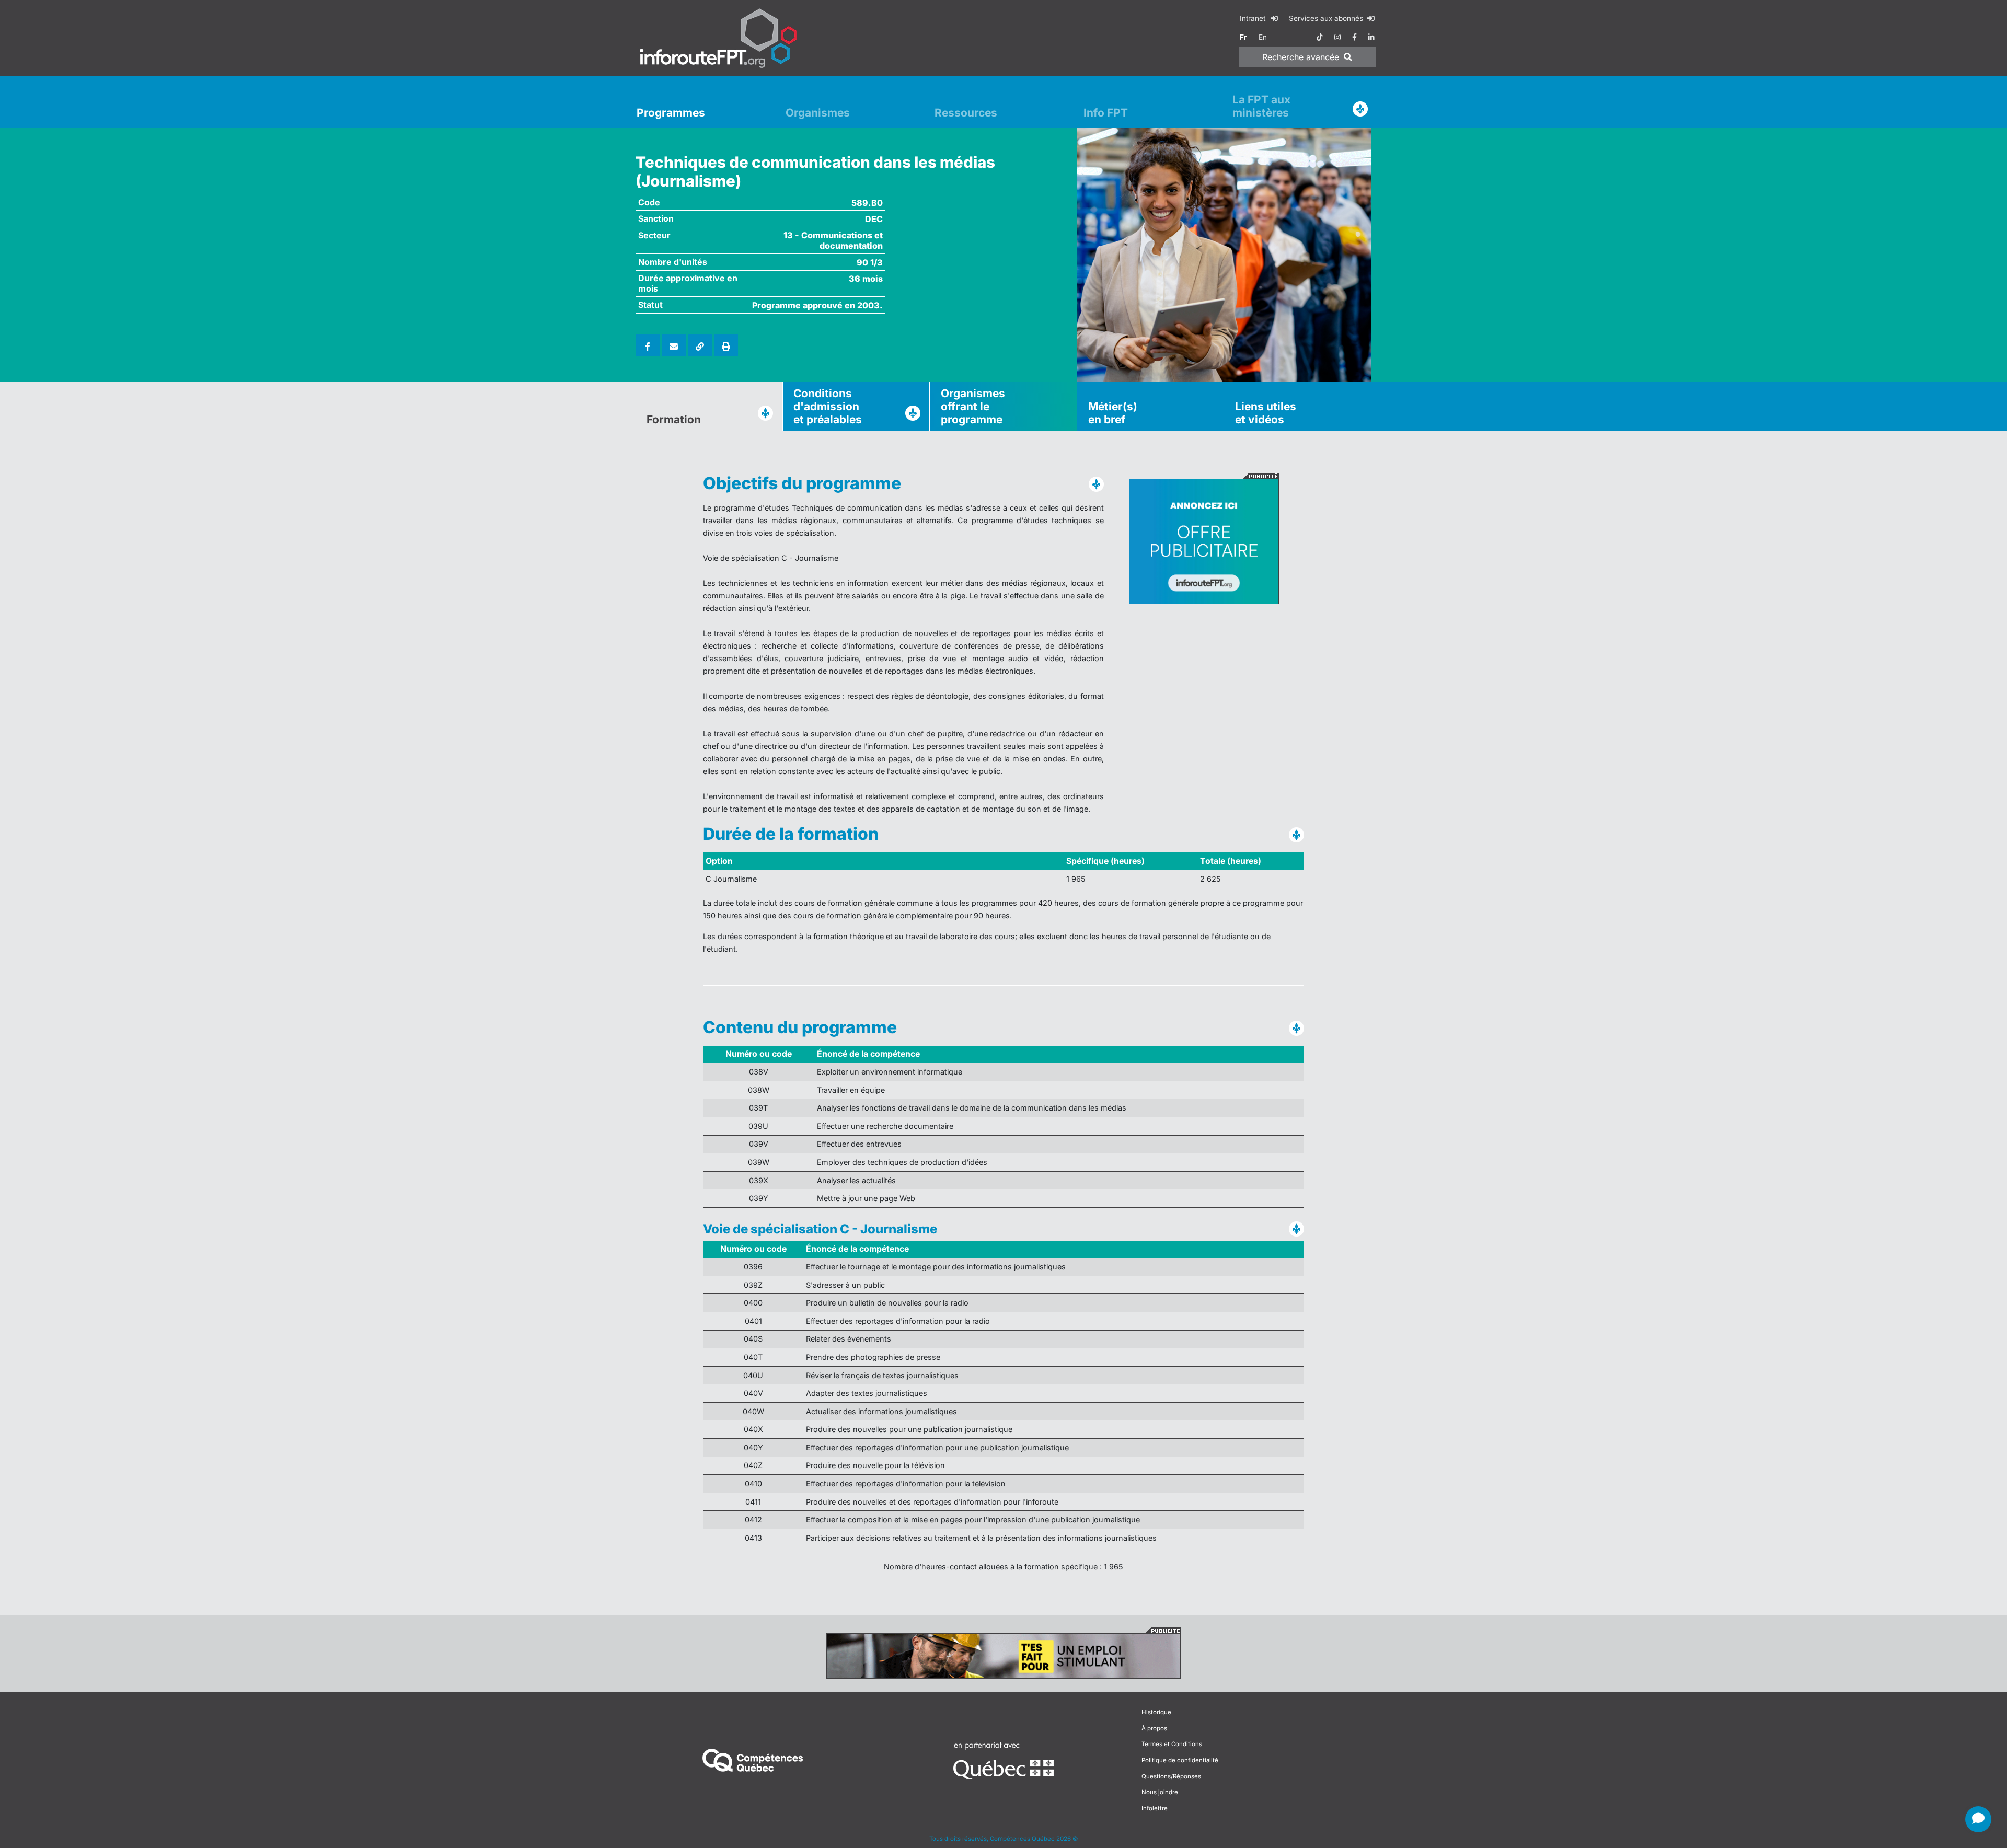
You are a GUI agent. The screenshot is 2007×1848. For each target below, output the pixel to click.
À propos (1154, 1728)
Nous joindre (1160, 1792)
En (1263, 37)
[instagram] (1337, 37)
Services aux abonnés (1327, 18)
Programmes (671, 113)
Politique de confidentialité (1180, 1760)
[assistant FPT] (1978, 1819)
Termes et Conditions (1172, 1744)
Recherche (1301, 57)
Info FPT (1106, 113)
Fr (1243, 37)
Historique (1156, 1712)
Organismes (818, 113)
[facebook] (1354, 37)
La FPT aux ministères (1261, 106)
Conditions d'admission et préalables (828, 406)
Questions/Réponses (1171, 1776)
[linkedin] (1371, 37)
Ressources (966, 113)
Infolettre (1155, 1808)
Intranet (1254, 18)
